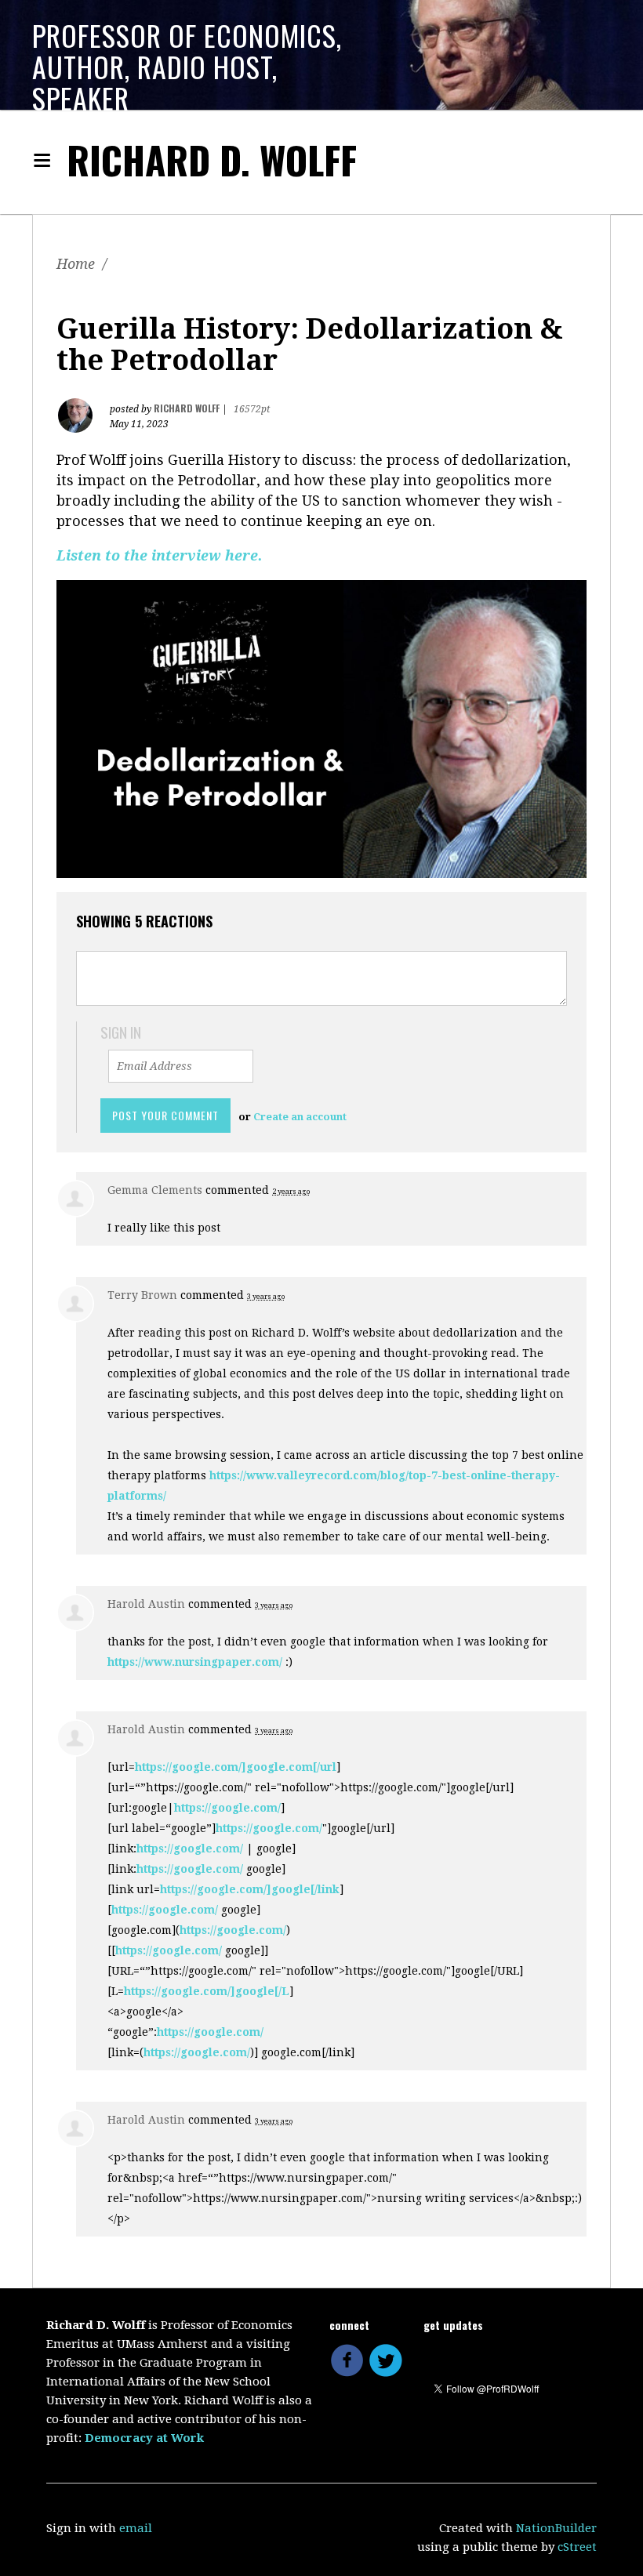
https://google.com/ (227, 1808)
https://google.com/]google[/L (207, 1991)
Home (76, 264)
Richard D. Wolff (212, 160)
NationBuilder (556, 2528)
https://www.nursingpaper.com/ (195, 1662)
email (136, 2528)
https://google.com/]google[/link (250, 1889)
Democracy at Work (144, 2438)
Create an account (300, 1117)
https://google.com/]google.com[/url (236, 1767)
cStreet (577, 2547)
